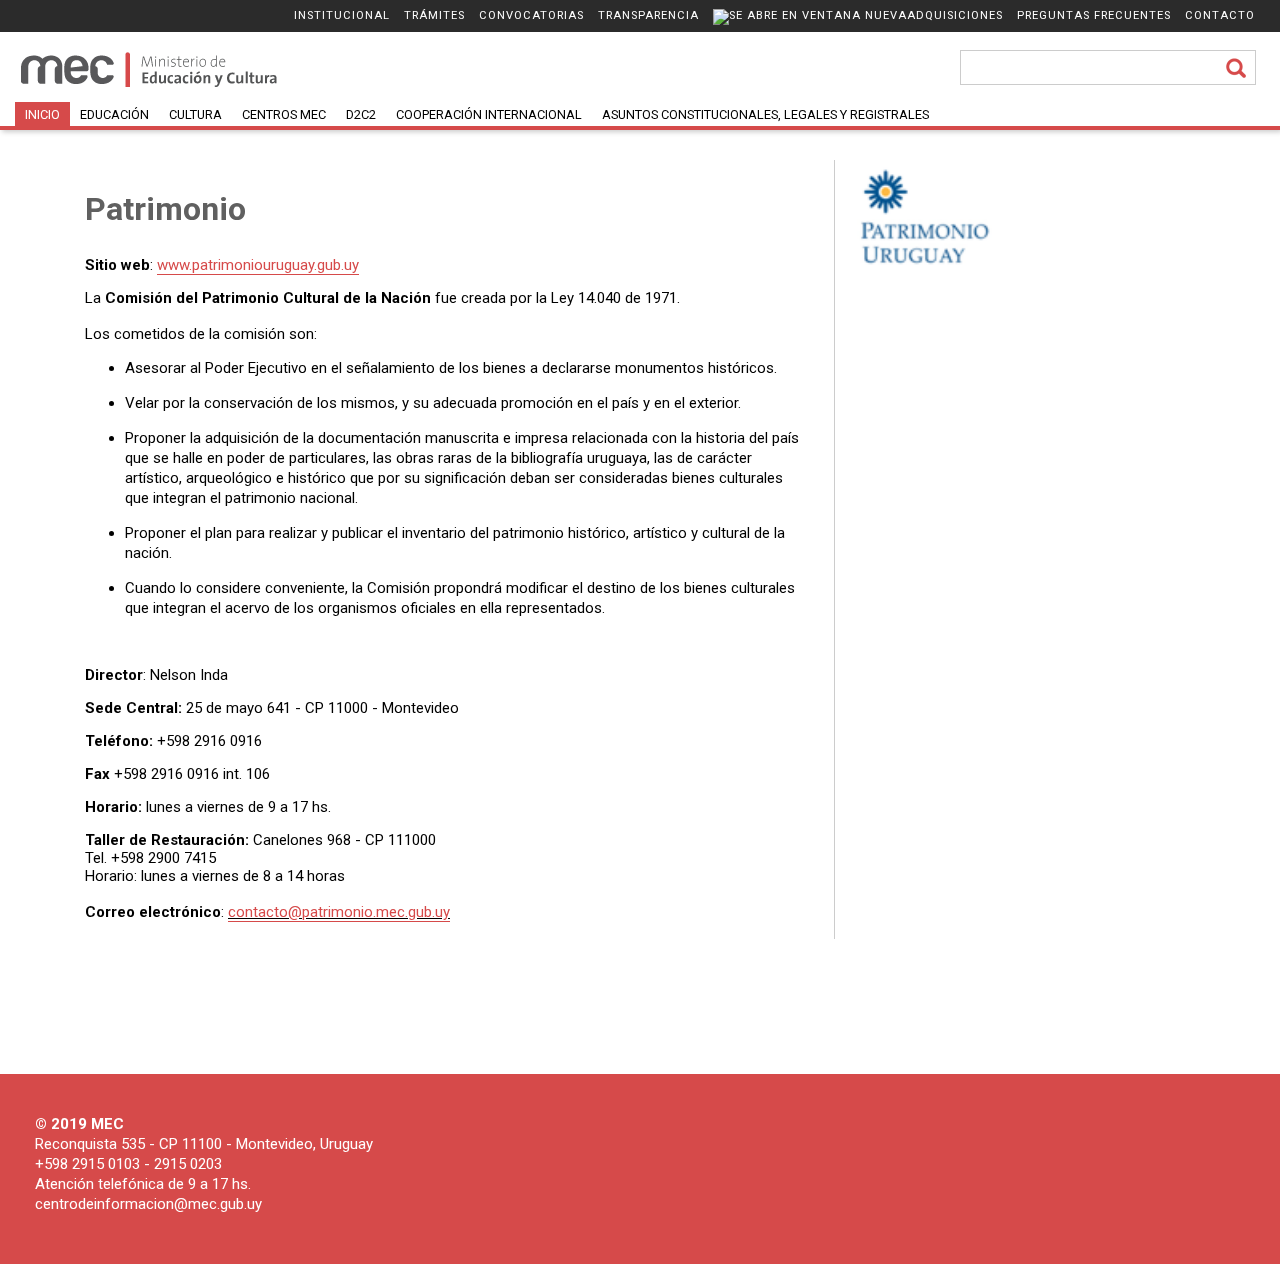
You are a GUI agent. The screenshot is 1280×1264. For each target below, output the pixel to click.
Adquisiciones (955, 15)
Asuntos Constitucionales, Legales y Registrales (765, 114)
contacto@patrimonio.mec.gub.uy (339, 912)
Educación (114, 114)
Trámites (434, 15)
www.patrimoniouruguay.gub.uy (258, 265)
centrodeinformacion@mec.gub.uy (148, 1204)
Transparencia (648, 15)
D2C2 (361, 114)
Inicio (42, 114)
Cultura (195, 114)
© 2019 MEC (79, 1124)
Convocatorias (531, 15)
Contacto (1220, 15)
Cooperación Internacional (489, 114)
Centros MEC (284, 114)
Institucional (342, 15)
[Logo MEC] (150, 85)
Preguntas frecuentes (1094, 15)
